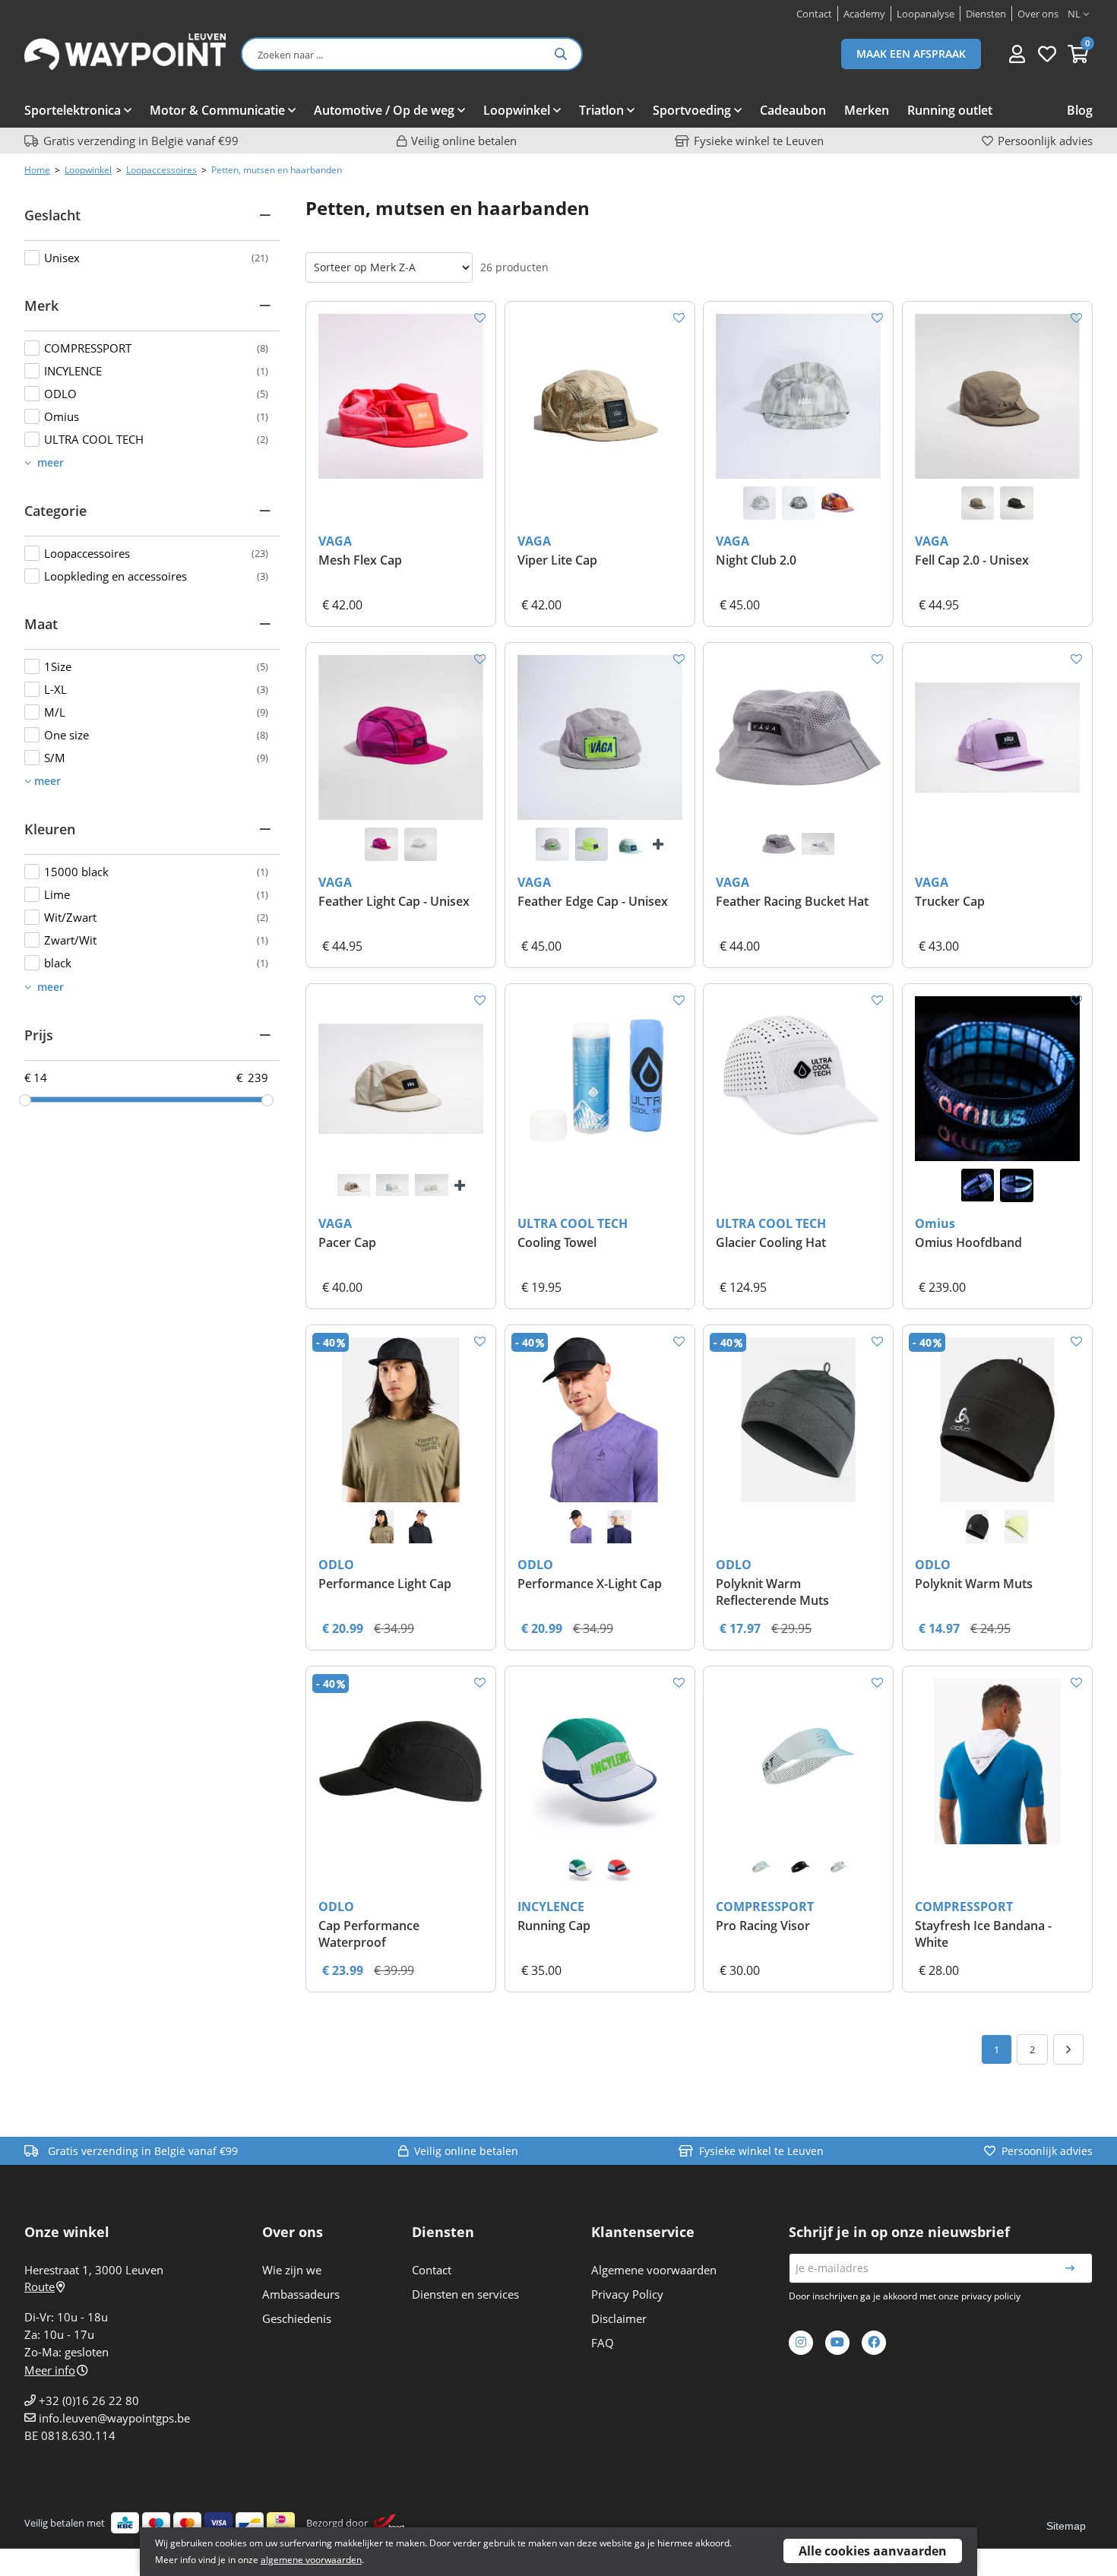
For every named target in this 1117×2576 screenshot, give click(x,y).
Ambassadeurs (301, 2294)
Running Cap (554, 1926)
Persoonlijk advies (1045, 141)
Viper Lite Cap (557, 560)
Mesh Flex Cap (360, 560)
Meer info (50, 2370)
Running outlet (950, 110)
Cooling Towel (557, 1242)
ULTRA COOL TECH (573, 1223)
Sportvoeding (692, 110)
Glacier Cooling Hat (771, 1242)
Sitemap (1066, 2526)
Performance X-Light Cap (590, 1584)
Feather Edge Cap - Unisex (593, 901)
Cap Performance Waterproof (369, 1934)
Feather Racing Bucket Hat (792, 901)
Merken (867, 110)
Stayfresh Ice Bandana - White (983, 1934)
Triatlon (601, 110)
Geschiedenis (297, 2318)
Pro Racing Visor (763, 1926)
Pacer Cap (347, 1242)
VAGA (335, 541)
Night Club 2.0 (756, 560)
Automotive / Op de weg (384, 110)
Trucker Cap (950, 901)
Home (37, 170)
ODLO (336, 1565)
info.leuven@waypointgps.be (114, 2418)
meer (49, 462)
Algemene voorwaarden (654, 2270)
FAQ (603, 2343)
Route (40, 2286)
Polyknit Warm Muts (974, 1584)
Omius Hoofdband (968, 1242)
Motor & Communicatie (217, 110)
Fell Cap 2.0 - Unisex (972, 560)
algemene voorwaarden (311, 2560)
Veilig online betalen (464, 141)
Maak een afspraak (911, 54)
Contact (432, 2270)
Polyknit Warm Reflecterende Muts (772, 1592)
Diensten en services (465, 2294)
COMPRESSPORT (765, 1907)
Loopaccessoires (161, 170)
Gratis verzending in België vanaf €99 (141, 141)
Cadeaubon (793, 110)
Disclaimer (619, 2318)
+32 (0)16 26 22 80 (89, 2400)
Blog (1080, 110)
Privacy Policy (627, 2294)
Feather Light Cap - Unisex (394, 901)
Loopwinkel (517, 110)
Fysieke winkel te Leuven (759, 141)
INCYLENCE (551, 1907)
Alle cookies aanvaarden (873, 2551)
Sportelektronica (73, 110)
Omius (935, 1223)
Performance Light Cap (385, 1584)
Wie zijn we (292, 2270)
